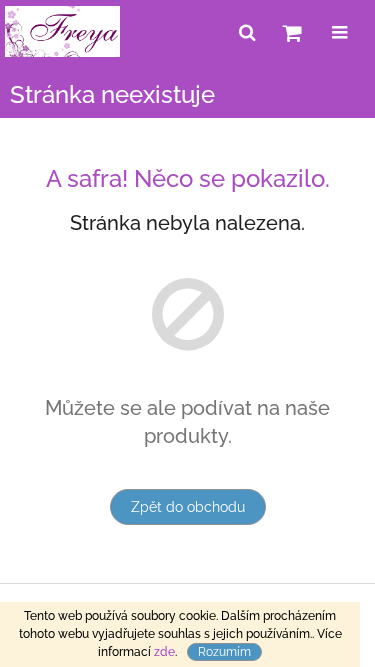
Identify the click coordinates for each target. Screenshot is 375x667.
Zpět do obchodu (188, 507)
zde (164, 652)
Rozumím (224, 652)
